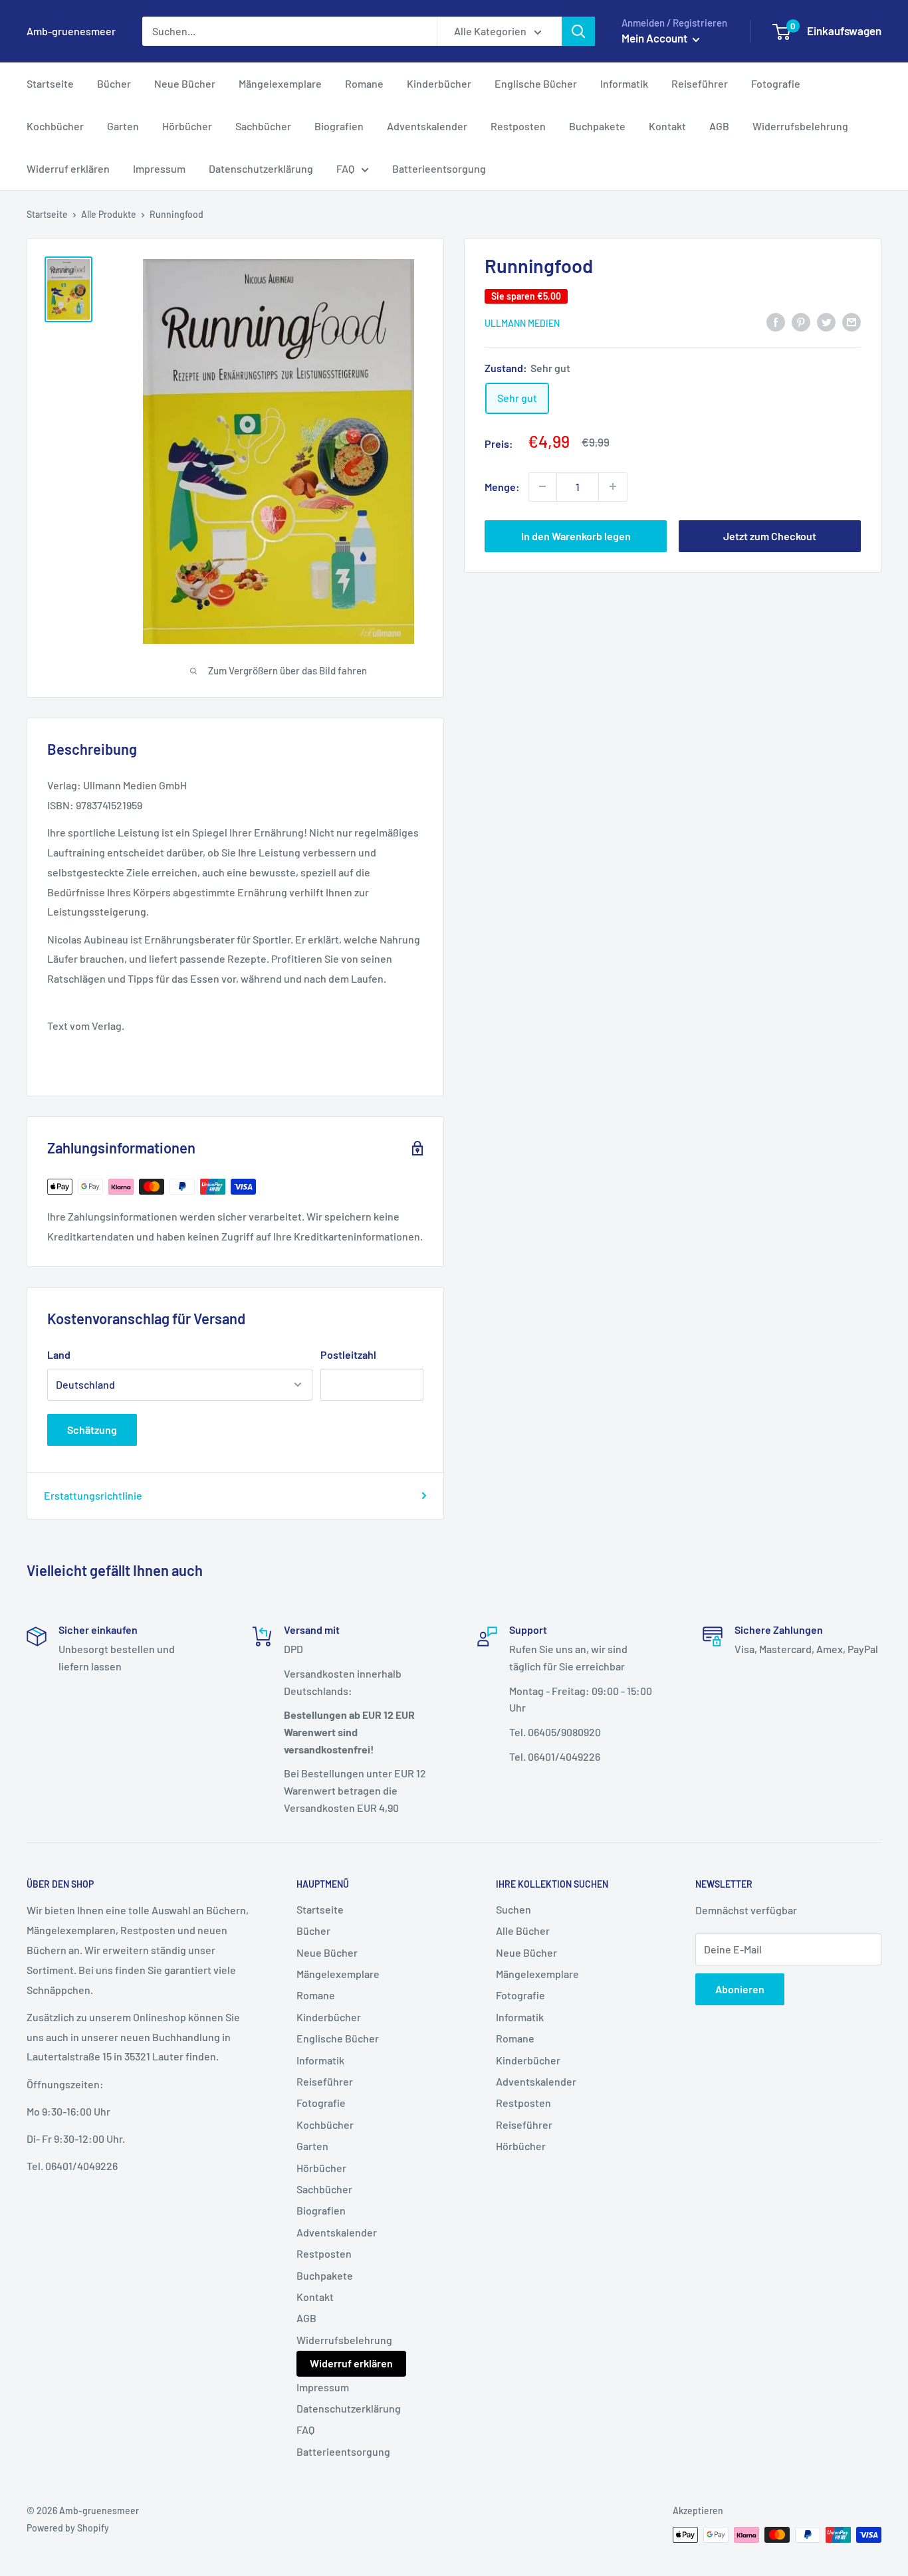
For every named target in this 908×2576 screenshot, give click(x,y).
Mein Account (655, 38)
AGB (719, 126)
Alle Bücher (523, 1931)
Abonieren (740, 1989)
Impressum (159, 168)
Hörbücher (187, 126)
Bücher (114, 83)
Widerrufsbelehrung (800, 126)
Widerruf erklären (68, 168)
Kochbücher (55, 126)
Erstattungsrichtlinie (93, 1495)
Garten (123, 126)
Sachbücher (263, 126)
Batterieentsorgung (439, 168)
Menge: (502, 486)
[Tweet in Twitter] (826, 321)
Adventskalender (427, 126)
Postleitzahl (348, 1354)
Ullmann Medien (522, 323)
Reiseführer (700, 83)
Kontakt (667, 126)
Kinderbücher (439, 83)
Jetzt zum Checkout (770, 535)
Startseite (50, 83)
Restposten (518, 126)
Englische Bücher (536, 83)
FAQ (345, 168)
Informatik (624, 83)
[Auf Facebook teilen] (776, 321)
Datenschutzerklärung (261, 168)
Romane (364, 83)
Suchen (513, 1909)
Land (59, 1354)
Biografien (339, 126)
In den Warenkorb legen (576, 535)
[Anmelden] (578, 31)
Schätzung (92, 1430)
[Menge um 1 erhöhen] (613, 486)
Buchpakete (597, 126)
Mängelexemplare (280, 83)
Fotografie (776, 83)
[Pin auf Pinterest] (801, 321)
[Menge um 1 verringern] (542, 486)
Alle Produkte (109, 214)
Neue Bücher (185, 83)
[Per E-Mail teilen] (851, 321)
